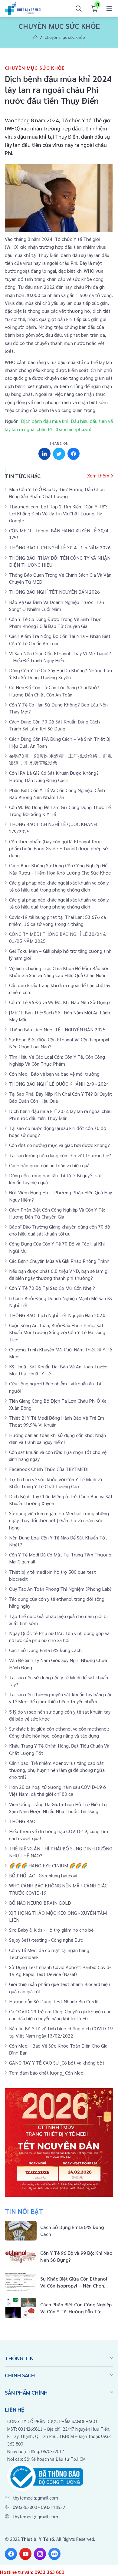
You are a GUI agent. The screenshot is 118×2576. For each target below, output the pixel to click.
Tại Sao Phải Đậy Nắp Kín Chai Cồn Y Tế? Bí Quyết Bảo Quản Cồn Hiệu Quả (61, 1097)
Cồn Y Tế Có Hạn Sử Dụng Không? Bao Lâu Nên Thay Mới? (58, 708)
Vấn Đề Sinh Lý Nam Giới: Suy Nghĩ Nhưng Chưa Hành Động (58, 1664)
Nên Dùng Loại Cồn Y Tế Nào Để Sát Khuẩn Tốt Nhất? (58, 1541)
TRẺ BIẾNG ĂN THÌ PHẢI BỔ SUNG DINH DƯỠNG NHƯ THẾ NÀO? (61, 1852)
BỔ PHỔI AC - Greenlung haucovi (43, 1875)
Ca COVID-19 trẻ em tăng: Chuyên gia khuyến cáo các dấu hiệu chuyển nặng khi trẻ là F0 (60, 2015)
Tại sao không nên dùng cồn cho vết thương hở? (60, 1155)
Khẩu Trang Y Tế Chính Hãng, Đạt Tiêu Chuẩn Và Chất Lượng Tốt (59, 1749)
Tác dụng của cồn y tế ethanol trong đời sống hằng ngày (57, 1602)
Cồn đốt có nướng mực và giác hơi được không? (59, 1145)
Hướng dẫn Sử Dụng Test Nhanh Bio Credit (54, 2001)
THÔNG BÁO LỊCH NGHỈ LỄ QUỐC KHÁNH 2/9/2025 (53, 828)
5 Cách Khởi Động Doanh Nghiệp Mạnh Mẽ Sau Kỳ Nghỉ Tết (61, 1302)
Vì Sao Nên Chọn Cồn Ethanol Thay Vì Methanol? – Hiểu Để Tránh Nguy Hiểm (60, 657)
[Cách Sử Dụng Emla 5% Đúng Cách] (59, 2231)
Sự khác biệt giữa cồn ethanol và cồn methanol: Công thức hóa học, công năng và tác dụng (59, 1732)
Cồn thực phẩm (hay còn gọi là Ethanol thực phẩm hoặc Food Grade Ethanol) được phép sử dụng (59, 848)
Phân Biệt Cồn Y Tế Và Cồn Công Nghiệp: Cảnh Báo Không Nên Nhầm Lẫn (57, 794)
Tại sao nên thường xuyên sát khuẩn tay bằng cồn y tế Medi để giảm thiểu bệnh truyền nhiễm (61, 1698)
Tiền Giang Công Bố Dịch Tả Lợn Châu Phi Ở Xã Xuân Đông (58, 1404)
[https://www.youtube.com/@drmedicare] (25, 2554)
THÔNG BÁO (22, 1821)
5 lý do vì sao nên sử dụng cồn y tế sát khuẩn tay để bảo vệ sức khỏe (60, 1715)
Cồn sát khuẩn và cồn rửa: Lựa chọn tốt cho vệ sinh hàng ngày (58, 1455)
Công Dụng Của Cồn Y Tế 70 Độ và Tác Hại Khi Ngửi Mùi (57, 1247)
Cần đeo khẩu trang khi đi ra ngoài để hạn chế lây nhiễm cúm (60, 989)
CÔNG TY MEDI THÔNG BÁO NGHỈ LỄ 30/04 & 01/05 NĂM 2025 (58, 937)
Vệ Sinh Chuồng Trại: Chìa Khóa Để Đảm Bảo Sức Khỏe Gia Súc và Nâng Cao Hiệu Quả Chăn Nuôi (59, 972)
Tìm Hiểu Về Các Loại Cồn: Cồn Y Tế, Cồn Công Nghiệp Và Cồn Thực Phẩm (57, 1060)
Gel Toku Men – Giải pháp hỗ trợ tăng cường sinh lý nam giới (60, 954)
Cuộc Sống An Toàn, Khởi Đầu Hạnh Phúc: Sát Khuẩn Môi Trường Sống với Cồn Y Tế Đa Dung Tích (57, 1332)
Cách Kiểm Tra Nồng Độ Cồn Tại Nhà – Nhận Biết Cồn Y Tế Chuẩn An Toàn (60, 639)
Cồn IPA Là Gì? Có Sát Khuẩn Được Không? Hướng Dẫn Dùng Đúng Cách (54, 776)
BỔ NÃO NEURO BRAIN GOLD (40, 1903)
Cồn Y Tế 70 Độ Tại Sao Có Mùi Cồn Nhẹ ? (52, 1288)
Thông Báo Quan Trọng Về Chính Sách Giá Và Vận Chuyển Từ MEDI (60, 578)
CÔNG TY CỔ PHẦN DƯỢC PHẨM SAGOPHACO (52, 2421)
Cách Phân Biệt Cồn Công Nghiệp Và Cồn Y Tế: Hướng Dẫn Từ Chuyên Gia (57, 1213)
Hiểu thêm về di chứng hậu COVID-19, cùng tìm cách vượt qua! (59, 1835)
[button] (109, 9)
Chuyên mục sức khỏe (35, 68)
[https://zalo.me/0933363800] (54, 2554)
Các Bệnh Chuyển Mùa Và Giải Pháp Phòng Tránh (59, 1261)
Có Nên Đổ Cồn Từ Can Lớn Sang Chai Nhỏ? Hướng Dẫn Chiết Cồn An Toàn (54, 691)
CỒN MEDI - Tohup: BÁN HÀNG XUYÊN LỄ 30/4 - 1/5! (60, 534)
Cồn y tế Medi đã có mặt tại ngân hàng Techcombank (49, 1954)
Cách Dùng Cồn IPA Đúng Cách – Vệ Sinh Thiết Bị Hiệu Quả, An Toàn (60, 742)
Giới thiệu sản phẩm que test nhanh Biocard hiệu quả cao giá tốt (59, 1988)
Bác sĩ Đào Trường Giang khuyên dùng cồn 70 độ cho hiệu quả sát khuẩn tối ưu (60, 1230)
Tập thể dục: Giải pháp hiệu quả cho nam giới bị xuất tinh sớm (58, 1620)
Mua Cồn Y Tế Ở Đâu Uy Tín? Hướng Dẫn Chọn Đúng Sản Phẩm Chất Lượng (57, 493)
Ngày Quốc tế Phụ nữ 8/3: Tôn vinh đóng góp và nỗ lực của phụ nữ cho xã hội (59, 1637)
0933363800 (25, 2507)
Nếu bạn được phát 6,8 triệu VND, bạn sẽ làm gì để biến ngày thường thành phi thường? (59, 1274)
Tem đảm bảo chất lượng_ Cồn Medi (47, 2073)
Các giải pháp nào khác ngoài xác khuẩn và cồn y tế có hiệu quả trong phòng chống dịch (59, 886)
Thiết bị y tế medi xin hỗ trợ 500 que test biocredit (52, 1575)
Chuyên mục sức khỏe (65, 37)
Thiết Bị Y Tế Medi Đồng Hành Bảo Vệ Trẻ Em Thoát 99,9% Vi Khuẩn (57, 1421)
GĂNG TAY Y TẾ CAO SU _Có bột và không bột (57, 2063)
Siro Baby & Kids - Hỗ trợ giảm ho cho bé (51, 1930)
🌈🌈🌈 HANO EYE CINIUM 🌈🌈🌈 (48, 1865)
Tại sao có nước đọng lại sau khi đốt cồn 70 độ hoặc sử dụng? (58, 1131)
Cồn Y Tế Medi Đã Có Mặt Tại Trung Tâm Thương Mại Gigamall (60, 1558)
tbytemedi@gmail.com (35, 2498)
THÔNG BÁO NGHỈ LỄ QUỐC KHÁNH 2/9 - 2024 (59, 1084)
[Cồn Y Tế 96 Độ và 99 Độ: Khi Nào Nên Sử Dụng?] (59, 2256)
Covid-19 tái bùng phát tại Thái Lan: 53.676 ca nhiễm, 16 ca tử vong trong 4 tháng (57, 920)
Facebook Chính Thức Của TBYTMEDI (49, 1469)
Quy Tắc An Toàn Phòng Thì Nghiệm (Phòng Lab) (60, 1589)
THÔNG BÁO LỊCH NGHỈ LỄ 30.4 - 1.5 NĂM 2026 (60, 547)
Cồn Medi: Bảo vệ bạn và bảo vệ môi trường (54, 1074)
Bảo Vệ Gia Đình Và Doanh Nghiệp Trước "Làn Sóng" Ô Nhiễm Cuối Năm (57, 605)
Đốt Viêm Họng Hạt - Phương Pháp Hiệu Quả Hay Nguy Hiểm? (61, 1196)
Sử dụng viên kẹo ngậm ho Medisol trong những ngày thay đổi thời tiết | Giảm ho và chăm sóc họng (59, 1520)
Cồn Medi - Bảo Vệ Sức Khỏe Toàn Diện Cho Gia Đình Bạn (58, 2049)
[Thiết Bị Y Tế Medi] (23, 9)
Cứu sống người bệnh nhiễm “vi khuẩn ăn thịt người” (56, 1387)
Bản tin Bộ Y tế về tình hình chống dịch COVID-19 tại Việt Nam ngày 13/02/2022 (61, 2032)
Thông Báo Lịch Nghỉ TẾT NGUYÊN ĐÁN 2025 (57, 1029)
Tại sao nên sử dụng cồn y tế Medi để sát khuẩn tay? (59, 1681)
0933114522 (53, 2507)
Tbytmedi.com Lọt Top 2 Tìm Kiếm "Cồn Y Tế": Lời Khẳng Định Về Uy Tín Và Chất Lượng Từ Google (58, 513)
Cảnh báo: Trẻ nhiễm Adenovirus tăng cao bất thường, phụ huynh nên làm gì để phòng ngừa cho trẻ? (57, 1770)
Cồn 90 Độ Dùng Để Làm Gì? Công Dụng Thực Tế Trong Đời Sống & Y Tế (60, 811)
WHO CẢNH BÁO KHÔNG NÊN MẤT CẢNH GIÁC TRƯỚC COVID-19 (58, 1889)
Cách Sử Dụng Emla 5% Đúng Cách (45, 1650)
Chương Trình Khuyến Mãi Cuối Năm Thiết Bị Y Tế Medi (61, 1353)
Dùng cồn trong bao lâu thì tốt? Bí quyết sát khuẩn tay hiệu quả (56, 1179)
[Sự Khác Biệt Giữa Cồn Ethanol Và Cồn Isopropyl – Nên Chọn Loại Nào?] (59, 2282)
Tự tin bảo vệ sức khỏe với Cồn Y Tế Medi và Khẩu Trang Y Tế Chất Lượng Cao (56, 1483)
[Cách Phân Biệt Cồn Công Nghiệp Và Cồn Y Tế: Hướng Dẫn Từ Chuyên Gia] (59, 2308)
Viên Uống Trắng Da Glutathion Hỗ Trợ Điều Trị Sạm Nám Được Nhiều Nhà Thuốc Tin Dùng (58, 1808)
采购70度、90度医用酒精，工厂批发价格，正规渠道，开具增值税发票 (61, 759)
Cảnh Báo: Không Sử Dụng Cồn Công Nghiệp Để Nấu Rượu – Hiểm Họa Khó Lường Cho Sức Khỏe (60, 869)
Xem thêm (98, 475)
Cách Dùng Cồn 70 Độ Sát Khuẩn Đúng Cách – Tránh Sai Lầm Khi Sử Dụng (56, 725)
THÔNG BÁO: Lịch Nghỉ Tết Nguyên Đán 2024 (57, 1315)
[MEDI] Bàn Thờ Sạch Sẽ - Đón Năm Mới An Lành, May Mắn (60, 1016)
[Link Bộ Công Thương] (45, 2476)
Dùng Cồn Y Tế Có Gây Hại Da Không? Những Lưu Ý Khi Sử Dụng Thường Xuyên (61, 674)
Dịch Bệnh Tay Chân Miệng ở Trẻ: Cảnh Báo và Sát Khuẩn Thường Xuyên (61, 1500)
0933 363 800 (49, 2572)
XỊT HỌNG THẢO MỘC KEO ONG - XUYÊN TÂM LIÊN (58, 1916)
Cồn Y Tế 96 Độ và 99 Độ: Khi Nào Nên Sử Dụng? (60, 1002)
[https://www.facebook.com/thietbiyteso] (11, 2554)
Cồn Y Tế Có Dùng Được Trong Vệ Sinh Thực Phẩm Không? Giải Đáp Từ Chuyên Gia (55, 622)
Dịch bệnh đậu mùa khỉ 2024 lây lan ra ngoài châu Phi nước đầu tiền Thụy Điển (60, 1114)
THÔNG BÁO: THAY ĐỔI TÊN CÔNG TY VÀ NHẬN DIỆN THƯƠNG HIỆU (60, 561)
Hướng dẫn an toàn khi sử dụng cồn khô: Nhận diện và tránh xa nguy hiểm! (57, 1438)
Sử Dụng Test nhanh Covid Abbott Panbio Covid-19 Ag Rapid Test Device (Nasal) (60, 1971)
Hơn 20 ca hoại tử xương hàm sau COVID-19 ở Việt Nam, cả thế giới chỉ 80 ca (58, 1790)
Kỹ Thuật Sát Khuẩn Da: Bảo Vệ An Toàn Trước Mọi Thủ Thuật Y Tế (58, 1370)
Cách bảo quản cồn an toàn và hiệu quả (49, 1165)
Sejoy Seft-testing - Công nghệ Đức (46, 1940)
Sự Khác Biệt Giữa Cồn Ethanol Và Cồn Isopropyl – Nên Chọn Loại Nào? (61, 1043)
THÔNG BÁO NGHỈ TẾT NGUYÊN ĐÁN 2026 (54, 592)
